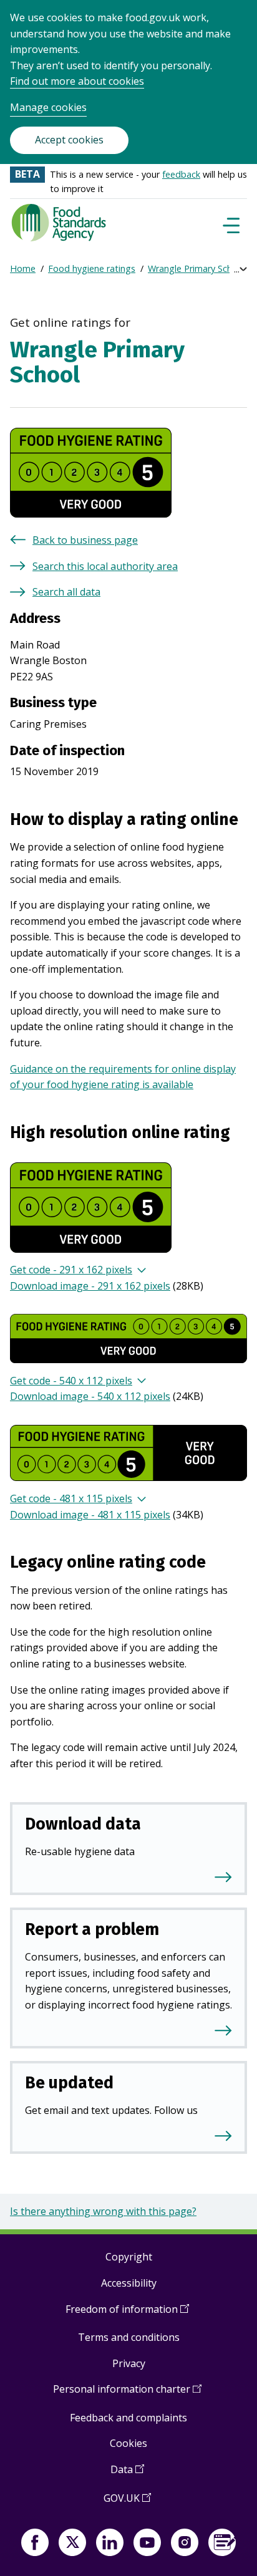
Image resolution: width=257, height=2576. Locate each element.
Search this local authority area (105, 566)
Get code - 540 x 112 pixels (71, 1381)
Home (23, 268)
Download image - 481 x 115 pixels (90, 1515)
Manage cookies (48, 107)
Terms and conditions (129, 2337)
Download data (83, 1824)
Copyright (129, 2257)
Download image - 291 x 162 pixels (90, 1286)
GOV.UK (127, 2503)
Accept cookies (69, 140)
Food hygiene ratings (92, 268)
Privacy (129, 2363)
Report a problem (92, 1929)
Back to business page (85, 540)
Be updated (69, 2083)
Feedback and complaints (128, 2418)
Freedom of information (127, 2314)
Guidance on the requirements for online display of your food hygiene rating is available (123, 1077)
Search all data (66, 592)
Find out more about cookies (77, 81)
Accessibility (129, 2283)
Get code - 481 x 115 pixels (71, 1498)
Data (127, 2474)
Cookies (128, 2443)
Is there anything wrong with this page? (103, 2211)
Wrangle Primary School (196, 268)
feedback (181, 174)
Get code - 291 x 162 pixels (71, 1270)
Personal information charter (127, 2394)
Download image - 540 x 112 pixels (90, 1396)
